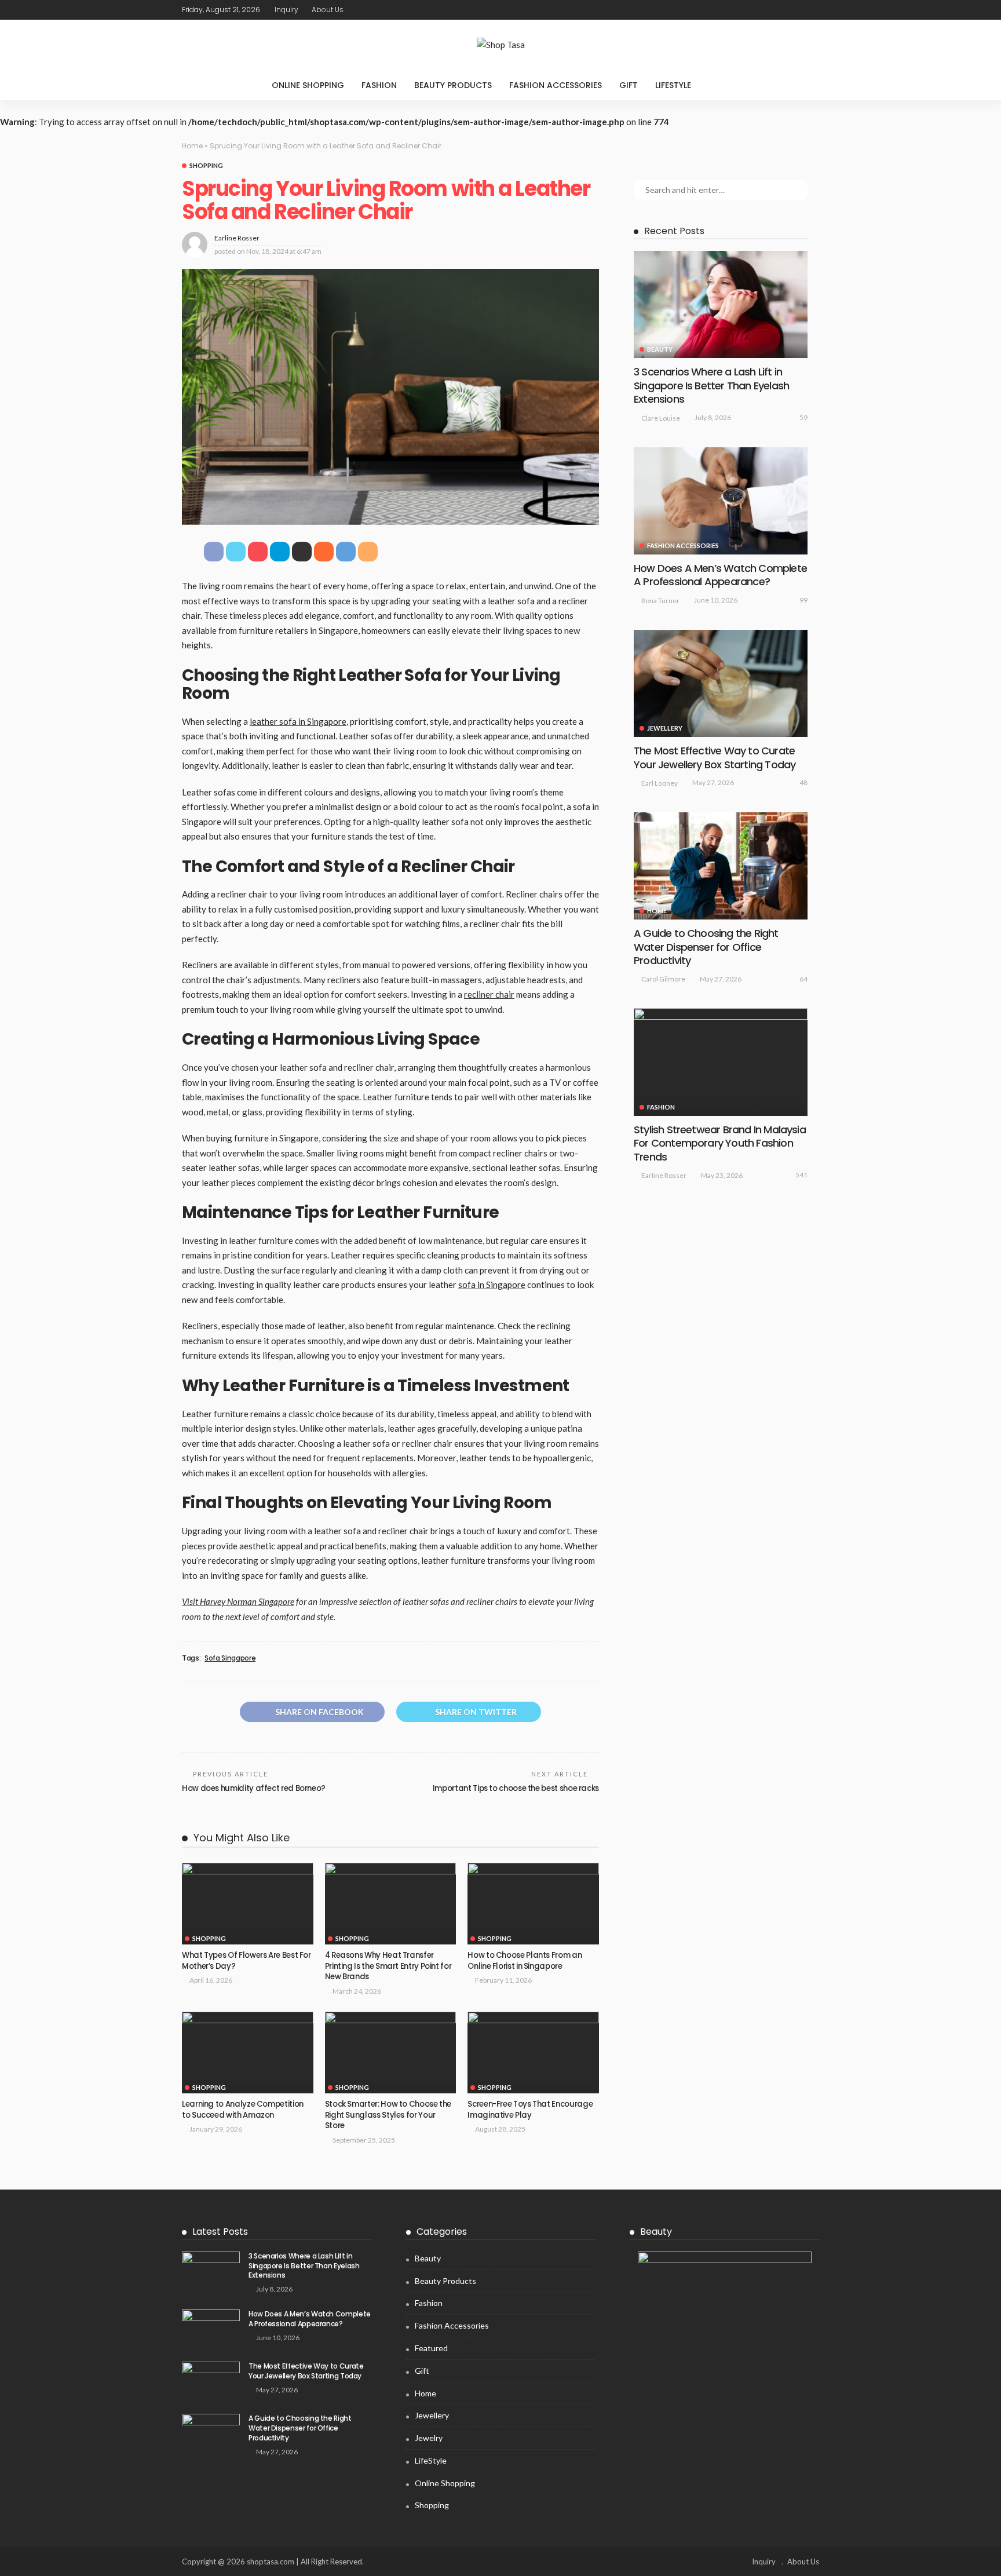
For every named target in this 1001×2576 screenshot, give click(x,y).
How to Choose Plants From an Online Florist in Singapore (525, 1960)
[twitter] (781, 10)
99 (803, 600)
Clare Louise (661, 418)
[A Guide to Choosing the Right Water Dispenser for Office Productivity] (721, 866)
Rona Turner (660, 601)
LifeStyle (673, 85)
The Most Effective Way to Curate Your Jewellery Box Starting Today (715, 757)
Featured (431, 2348)
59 (803, 417)
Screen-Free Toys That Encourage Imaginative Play (530, 2109)
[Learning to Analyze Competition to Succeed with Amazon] (248, 2053)
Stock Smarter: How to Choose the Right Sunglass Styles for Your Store (388, 2115)
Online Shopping (308, 85)
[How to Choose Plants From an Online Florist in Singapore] (533, 1904)
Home (192, 146)
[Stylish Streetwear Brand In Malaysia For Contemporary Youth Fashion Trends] (721, 1062)
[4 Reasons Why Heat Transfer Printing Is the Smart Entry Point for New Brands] (391, 1904)
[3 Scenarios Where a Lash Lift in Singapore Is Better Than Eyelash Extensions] (721, 304)
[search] (724, 85)
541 (801, 1175)
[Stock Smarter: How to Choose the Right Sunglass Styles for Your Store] (391, 2053)
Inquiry (286, 10)
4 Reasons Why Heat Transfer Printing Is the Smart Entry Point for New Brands (388, 1966)
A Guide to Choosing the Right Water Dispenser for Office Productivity (706, 947)
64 (803, 979)
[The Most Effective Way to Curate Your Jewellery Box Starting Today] (721, 683)
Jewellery (665, 728)
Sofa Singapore (230, 1658)
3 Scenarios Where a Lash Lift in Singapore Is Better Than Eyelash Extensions (711, 385)
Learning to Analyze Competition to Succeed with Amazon (243, 2109)
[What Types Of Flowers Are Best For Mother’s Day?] (248, 1904)
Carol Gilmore (663, 979)
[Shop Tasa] (500, 45)
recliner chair (489, 994)
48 (803, 782)
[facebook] (766, 10)
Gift (629, 85)
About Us (328, 10)
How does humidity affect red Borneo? (254, 1788)
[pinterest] (797, 10)
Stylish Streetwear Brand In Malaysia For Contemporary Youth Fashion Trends (720, 1143)
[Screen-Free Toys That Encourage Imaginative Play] (533, 2053)
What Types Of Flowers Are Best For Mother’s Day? (246, 1960)
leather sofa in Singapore (298, 721)
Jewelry (429, 2438)
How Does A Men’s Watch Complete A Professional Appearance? (720, 575)
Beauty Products (453, 85)
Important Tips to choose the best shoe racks (516, 1788)
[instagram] (812, 10)
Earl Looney (660, 783)
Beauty (660, 349)
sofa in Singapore (492, 1285)
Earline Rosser (237, 238)
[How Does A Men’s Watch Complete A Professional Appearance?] (721, 501)
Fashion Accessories (556, 85)
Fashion (379, 85)
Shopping (206, 165)
